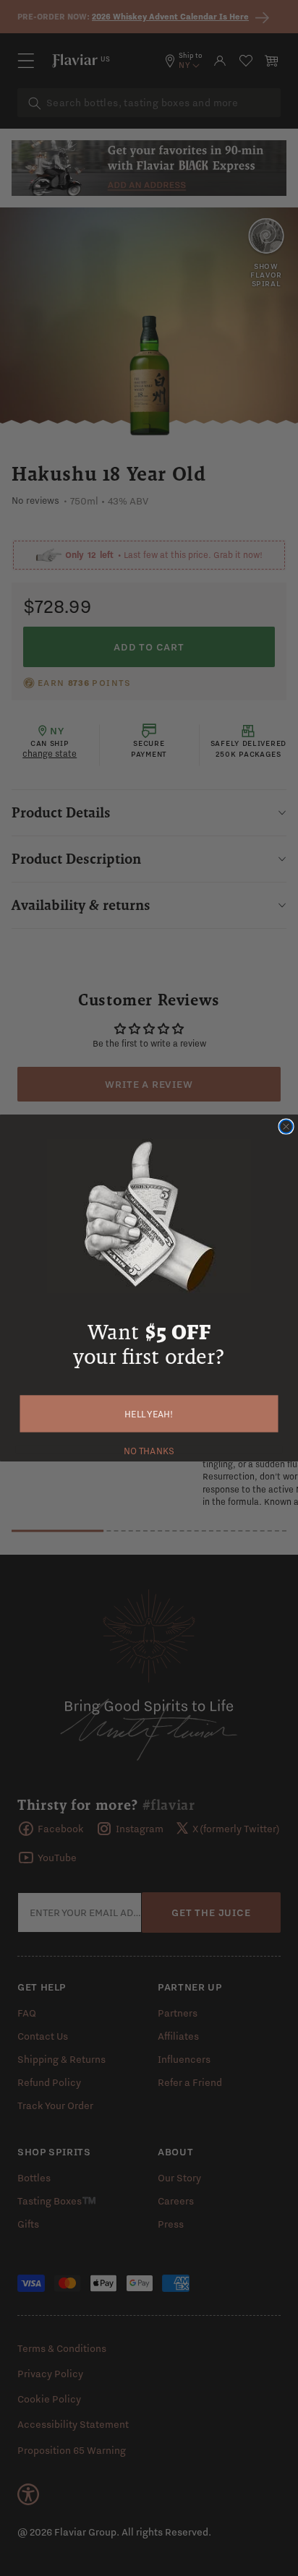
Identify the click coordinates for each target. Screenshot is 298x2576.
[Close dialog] (286, 1126)
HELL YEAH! (149, 1414)
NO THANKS (149, 1450)
